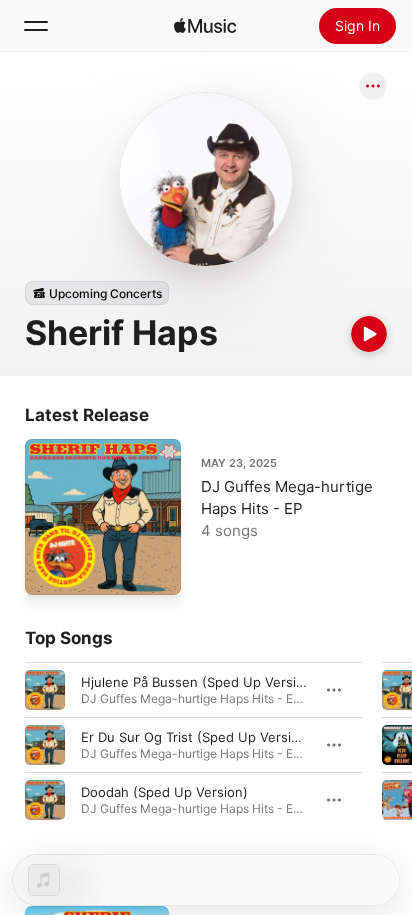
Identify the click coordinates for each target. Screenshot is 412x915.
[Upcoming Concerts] (97, 293)
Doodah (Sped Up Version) (164, 792)
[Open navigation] (36, 26)
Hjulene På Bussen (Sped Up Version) (199, 682)
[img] (205, 26)
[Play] (369, 334)
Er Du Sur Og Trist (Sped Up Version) (196, 737)
